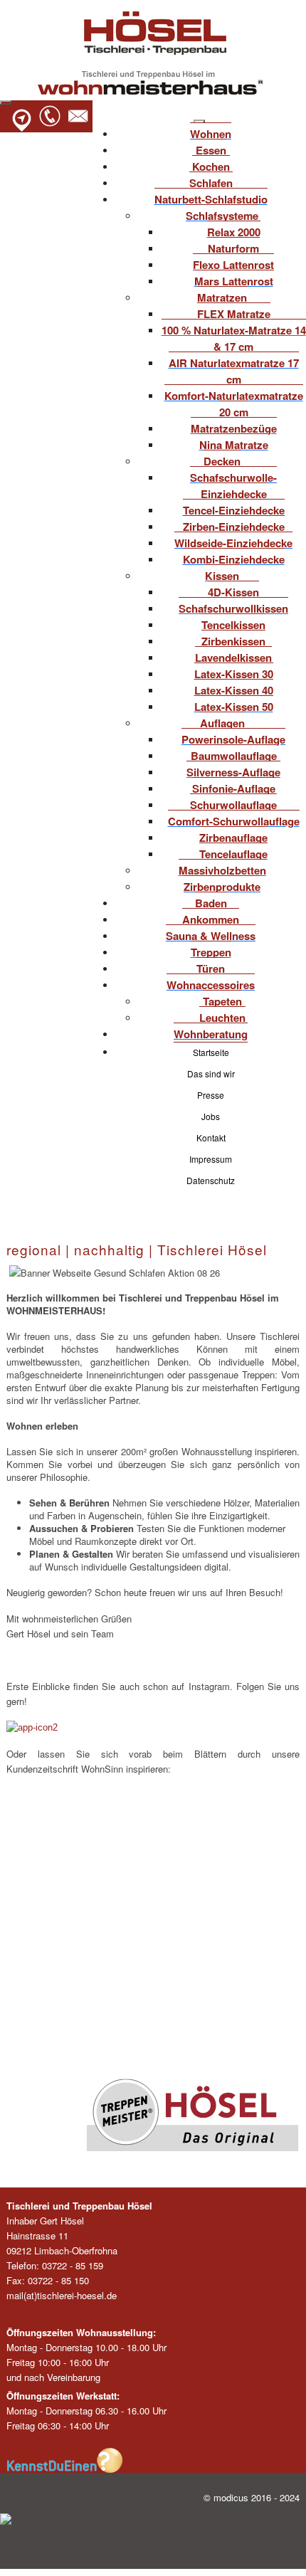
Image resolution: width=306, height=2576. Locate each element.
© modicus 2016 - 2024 (252, 2497)
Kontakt (211, 1137)
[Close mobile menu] (199, 122)
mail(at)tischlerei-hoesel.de (62, 2295)
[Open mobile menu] (6, 102)
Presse (211, 1095)
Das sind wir (211, 1073)
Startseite (211, 1052)
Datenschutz (211, 1180)
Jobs (211, 1116)
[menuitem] (211, 132)
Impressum (211, 1159)
